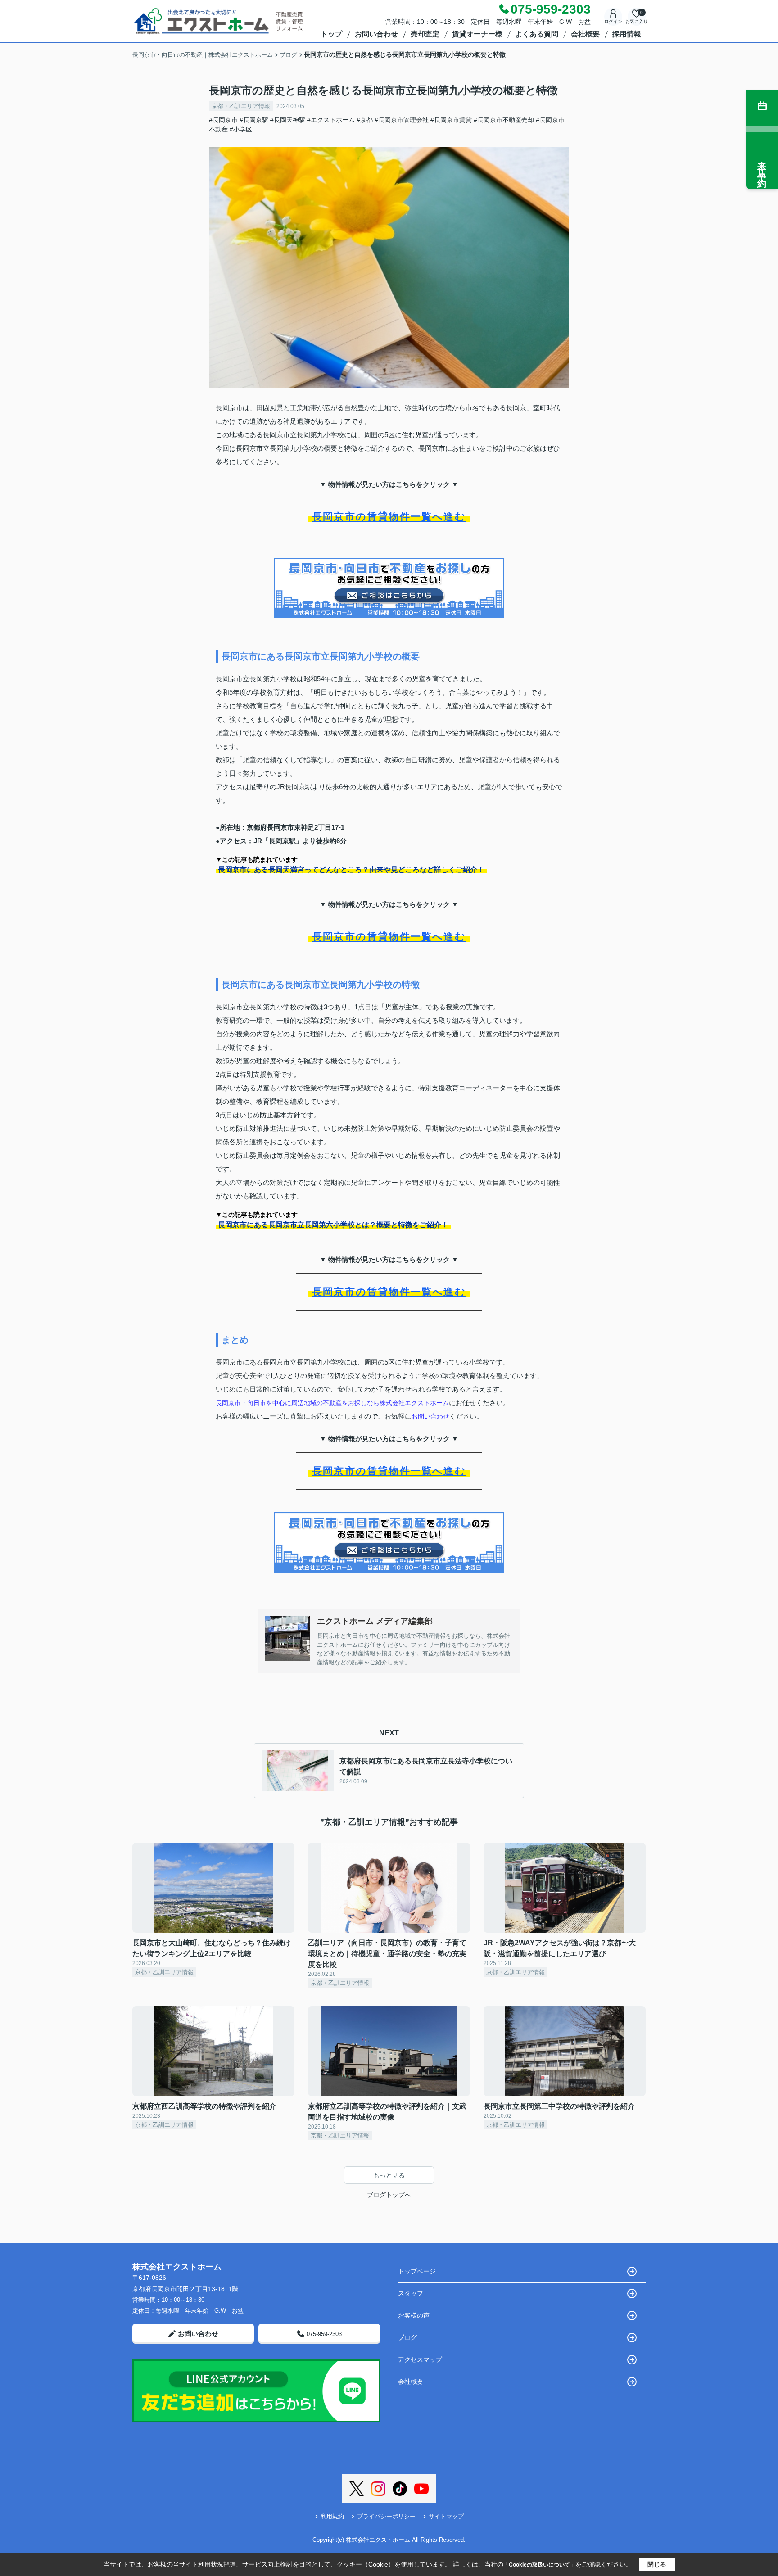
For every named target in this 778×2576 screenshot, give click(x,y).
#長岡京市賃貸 (451, 120)
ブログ (407, 2337)
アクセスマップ (420, 2359)
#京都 (365, 120)
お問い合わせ (376, 34)
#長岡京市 (223, 120)
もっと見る (389, 2175)
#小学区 (241, 129)
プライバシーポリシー (386, 2516)
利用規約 (332, 2516)
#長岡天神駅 (288, 120)
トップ (331, 34)
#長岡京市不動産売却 (504, 120)
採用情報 (627, 34)
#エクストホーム (331, 120)
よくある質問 (537, 34)
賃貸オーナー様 (477, 34)
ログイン (613, 21)
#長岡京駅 (254, 120)
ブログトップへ (389, 2195)
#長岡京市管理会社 (402, 120)
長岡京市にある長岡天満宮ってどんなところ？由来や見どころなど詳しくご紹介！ (351, 870)
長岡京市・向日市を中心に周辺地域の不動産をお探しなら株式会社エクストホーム (332, 1403)
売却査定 (425, 34)
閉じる (657, 2564)
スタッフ (411, 2293)
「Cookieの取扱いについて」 (539, 2565)
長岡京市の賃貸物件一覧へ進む (389, 517)
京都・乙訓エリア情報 (241, 106)
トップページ (417, 2271)
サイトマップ (446, 2516)
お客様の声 (414, 2315)
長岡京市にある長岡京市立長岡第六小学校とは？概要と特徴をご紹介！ (333, 1225)
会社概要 (585, 34)
